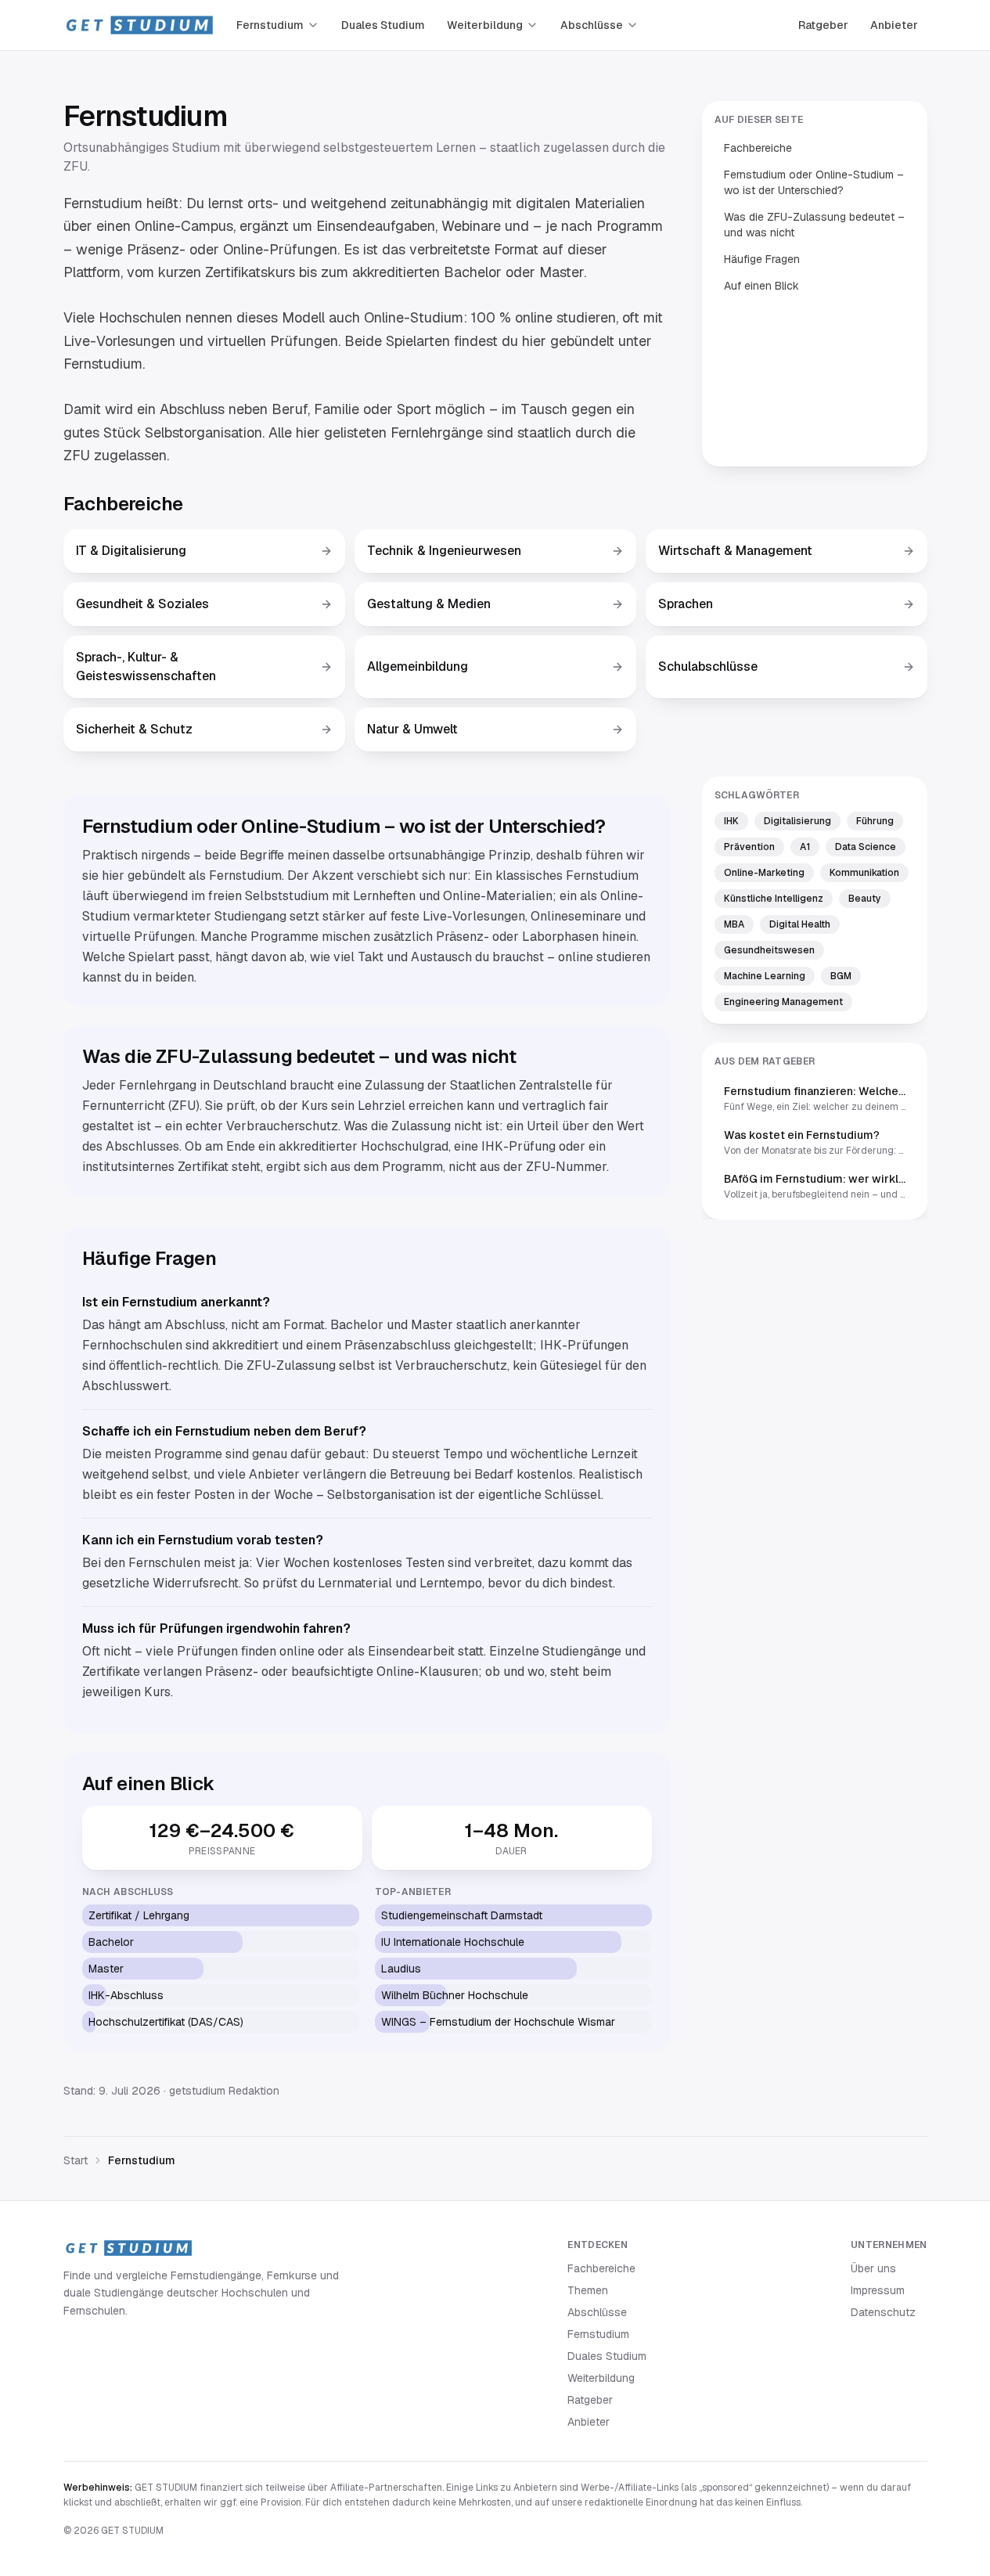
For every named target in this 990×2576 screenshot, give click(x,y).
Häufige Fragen (762, 259)
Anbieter (894, 25)
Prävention (749, 847)
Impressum (878, 2290)
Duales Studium (383, 25)
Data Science (866, 847)
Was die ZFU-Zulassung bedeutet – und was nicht (814, 225)
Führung (875, 821)
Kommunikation (864, 873)
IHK (731, 821)
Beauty (865, 899)
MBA (734, 924)
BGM (841, 976)
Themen (588, 2290)
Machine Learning (765, 976)
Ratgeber (823, 25)
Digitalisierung (797, 821)
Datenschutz (883, 2312)
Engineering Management (783, 1002)
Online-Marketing (764, 873)
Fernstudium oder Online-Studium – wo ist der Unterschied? (814, 182)
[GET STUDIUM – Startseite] (139, 25)
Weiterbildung (485, 25)
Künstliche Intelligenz (774, 899)
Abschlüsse (592, 25)
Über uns (873, 2268)
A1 (805, 847)
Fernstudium (270, 25)
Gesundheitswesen (769, 950)
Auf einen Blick (761, 286)
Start (76, 2160)
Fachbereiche (758, 148)
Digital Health (800, 924)
